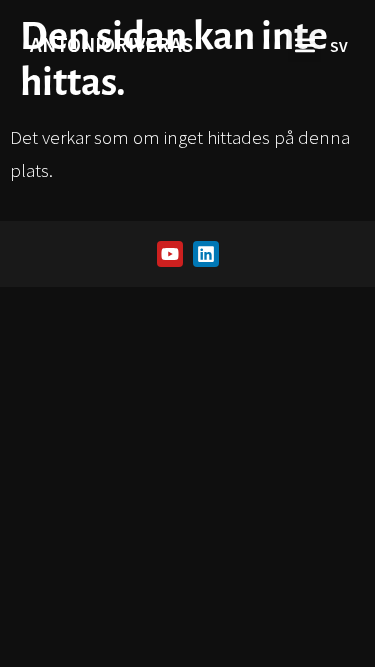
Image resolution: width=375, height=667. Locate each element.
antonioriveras (111, 44)
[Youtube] (170, 254)
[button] (304, 45)
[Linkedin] (206, 254)
